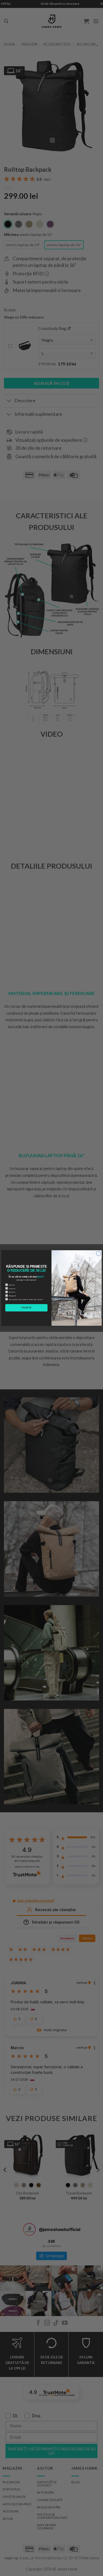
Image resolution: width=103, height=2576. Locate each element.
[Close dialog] (98, 1254)
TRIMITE (26, 1308)
